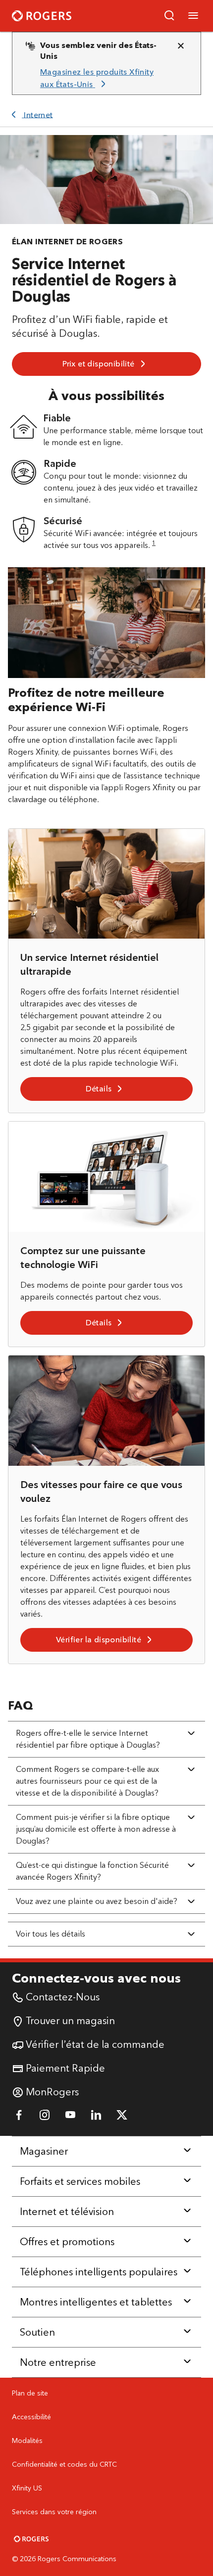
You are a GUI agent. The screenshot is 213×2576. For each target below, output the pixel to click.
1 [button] (154, 543)
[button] (169, 16)
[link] (103, 78)
